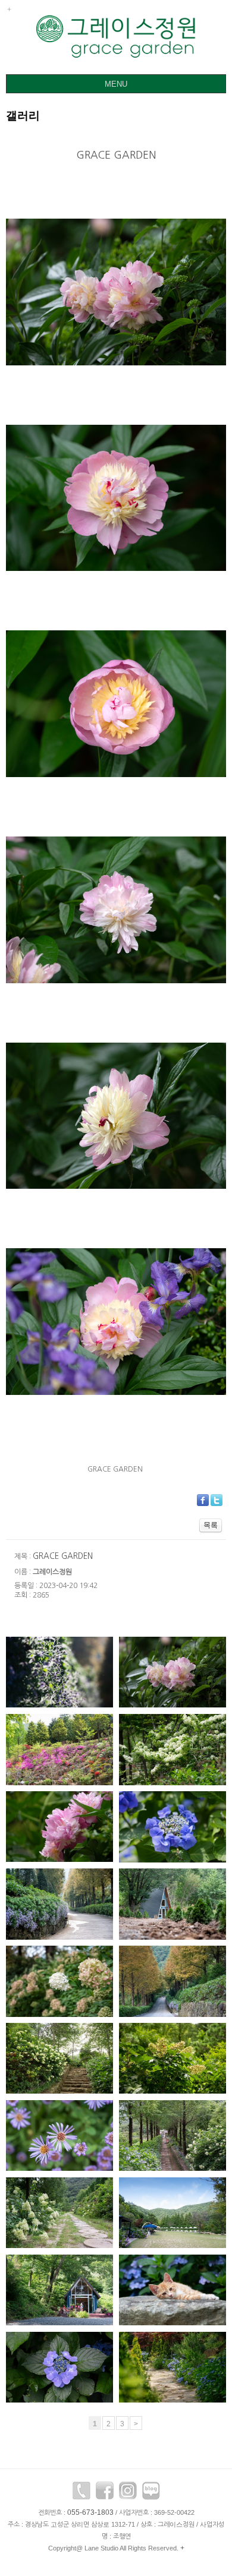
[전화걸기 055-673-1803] (81, 2493)
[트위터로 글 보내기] (217, 1499)
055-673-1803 (90, 2512)
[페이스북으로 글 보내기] (203, 1499)
